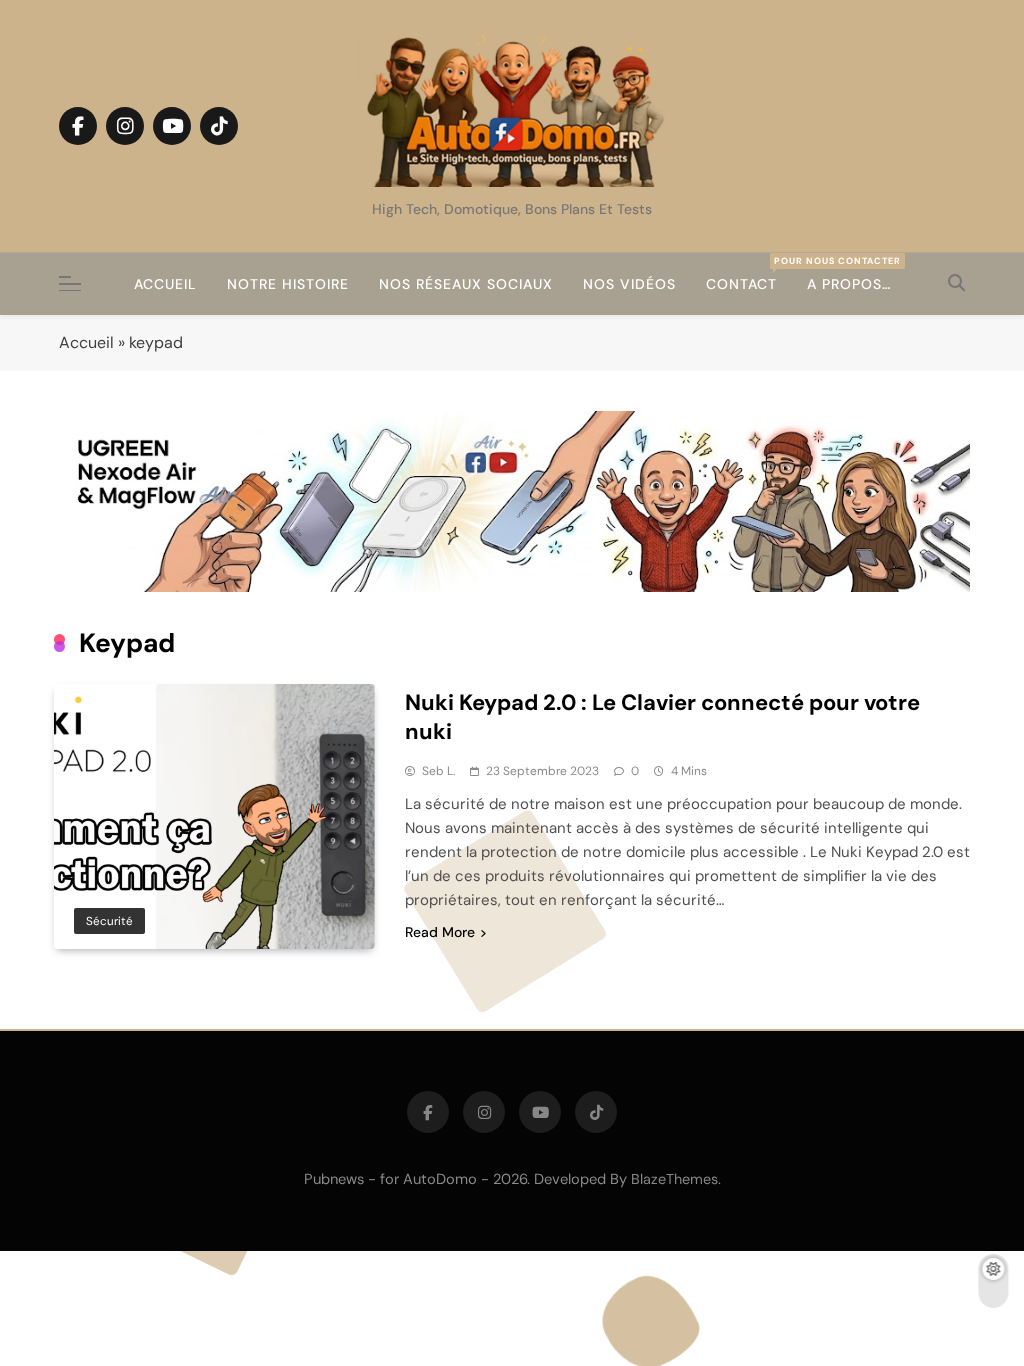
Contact (749, 274)
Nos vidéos (629, 284)
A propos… (849, 284)
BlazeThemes (674, 1179)
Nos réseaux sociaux (466, 284)
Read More (440, 932)
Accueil (165, 284)
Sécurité (109, 921)
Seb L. (438, 771)
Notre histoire (288, 284)
